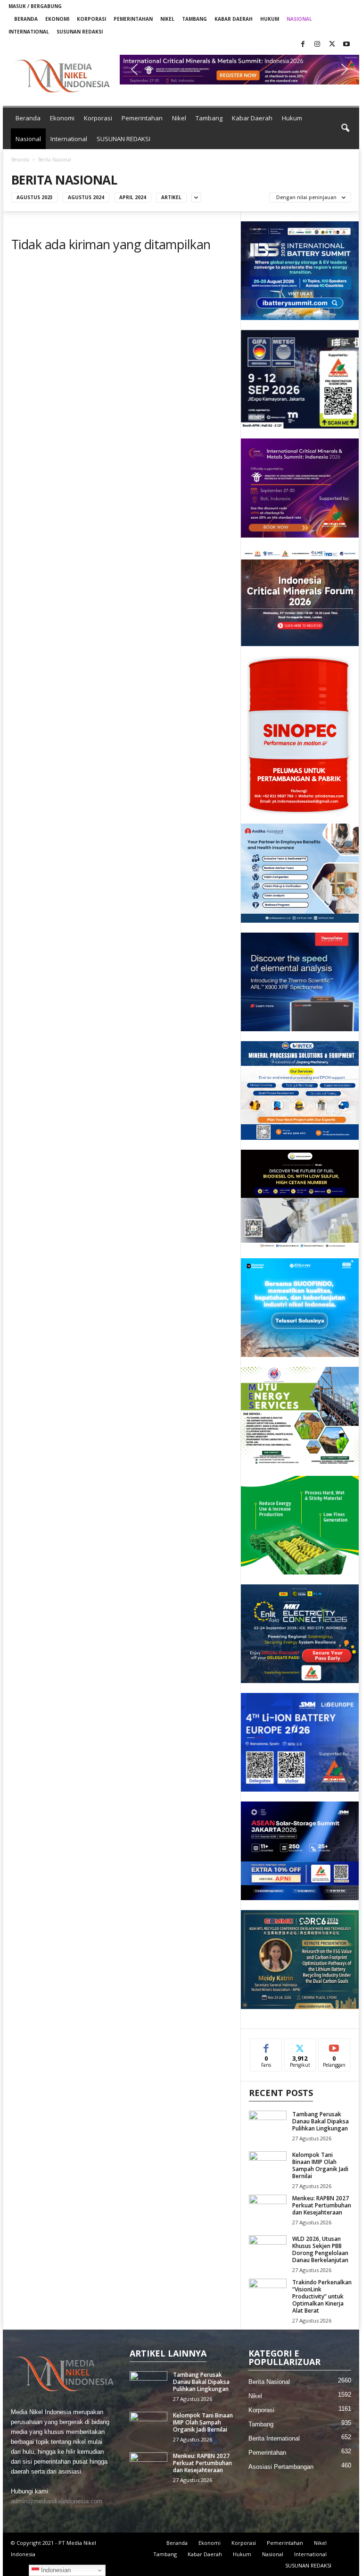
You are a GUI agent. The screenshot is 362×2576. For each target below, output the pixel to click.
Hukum (270, 19)
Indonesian (55, 2570)
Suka (266, 2046)
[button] (239, 70)
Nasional (299, 19)
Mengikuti (300, 2049)
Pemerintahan (133, 19)
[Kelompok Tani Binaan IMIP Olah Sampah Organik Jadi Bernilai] (268, 2165)
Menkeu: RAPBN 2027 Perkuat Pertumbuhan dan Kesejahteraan (322, 2205)
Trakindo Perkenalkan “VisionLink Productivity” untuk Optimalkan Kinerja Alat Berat (322, 2296)
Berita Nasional (269, 2382)
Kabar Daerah (234, 19)
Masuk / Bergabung (35, 6)
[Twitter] (332, 45)
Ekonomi (57, 19)
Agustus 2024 (86, 197)
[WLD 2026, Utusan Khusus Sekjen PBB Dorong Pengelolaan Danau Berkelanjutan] (268, 2249)
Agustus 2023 (35, 197)
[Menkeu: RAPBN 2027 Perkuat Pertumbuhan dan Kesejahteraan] (268, 2209)
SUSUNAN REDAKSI (80, 32)
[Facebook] (303, 45)
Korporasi (91, 19)
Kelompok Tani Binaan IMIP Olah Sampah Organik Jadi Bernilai (320, 2165)
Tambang (194, 19)
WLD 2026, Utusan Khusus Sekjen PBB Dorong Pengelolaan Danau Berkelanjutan (320, 2249)
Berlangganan (334, 2049)
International (29, 32)
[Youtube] (346, 45)
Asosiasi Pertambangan (281, 2467)
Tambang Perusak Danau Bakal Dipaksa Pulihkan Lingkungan (321, 2121)
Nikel (167, 19)
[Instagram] (317, 45)
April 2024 (133, 197)
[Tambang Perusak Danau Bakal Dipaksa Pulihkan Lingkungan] (268, 2125)
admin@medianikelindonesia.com (57, 2501)
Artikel (171, 197)
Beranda (26, 19)
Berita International (274, 2438)
